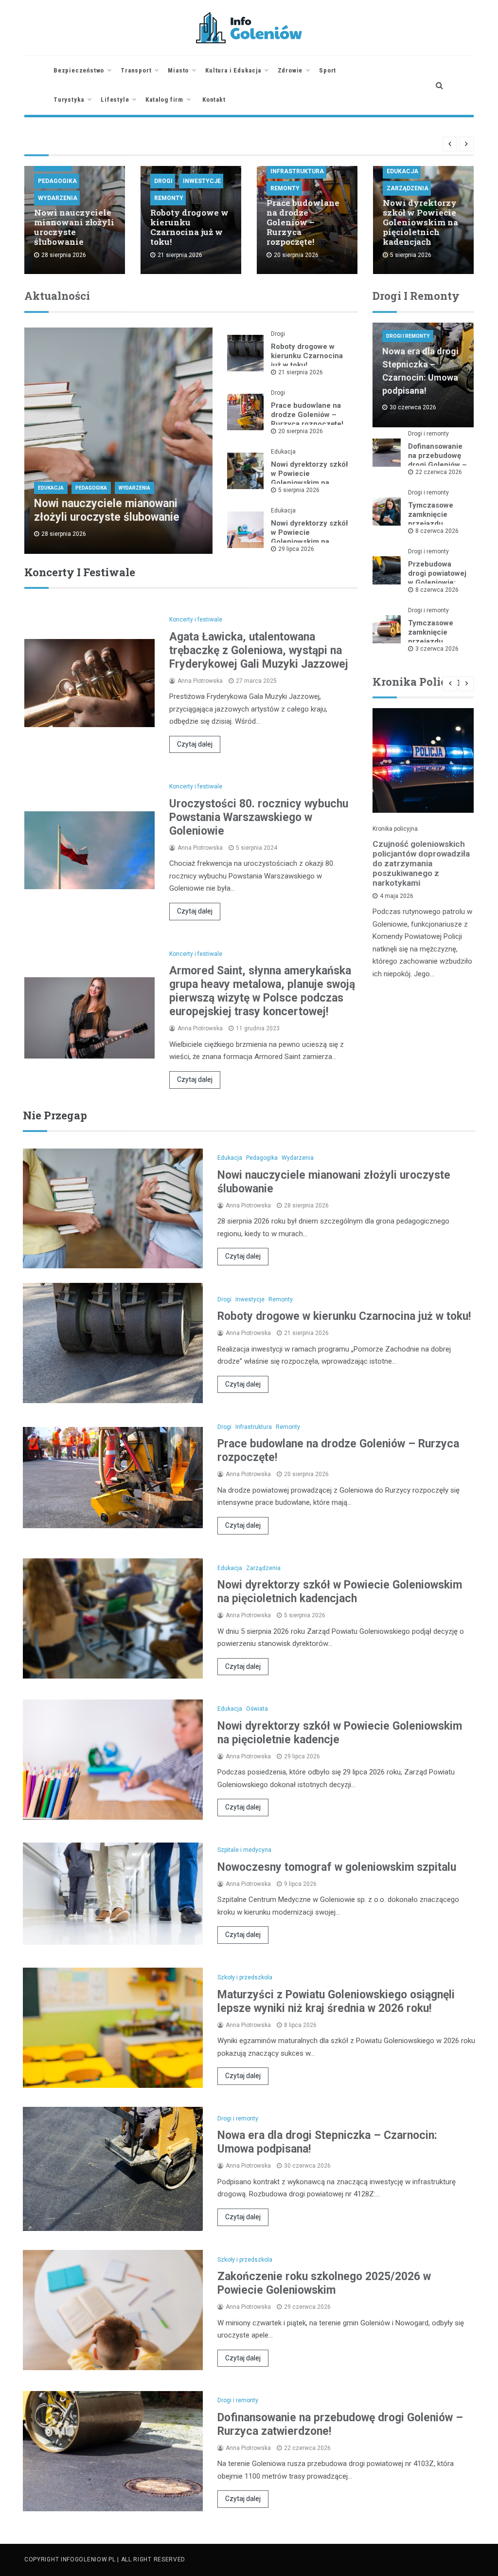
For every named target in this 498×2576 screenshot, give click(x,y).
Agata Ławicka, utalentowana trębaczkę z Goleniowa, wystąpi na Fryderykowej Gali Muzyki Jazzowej (259, 650)
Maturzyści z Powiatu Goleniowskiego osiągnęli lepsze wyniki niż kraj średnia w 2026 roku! (336, 2001)
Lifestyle (115, 100)
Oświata (257, 1709)
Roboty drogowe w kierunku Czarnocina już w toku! (189, 227)
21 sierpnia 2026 (301, 372)
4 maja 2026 (397, 896)
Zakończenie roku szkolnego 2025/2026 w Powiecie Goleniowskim (324, 2283)
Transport (136, 70)
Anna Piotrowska (200, 681)
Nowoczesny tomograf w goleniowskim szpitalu (337, 1867)
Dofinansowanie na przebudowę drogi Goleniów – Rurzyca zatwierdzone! (437, 465)
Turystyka (69, 100)
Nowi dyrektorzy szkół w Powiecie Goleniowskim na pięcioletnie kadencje (310, 537)
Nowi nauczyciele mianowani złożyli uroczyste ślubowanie (74, 227)
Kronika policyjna (395, 829)
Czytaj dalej (195, 744)
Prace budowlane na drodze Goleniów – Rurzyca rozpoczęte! (303, 222)
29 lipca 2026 (296, 549)
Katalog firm (164, 100)
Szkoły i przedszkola (245, 1977)
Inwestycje (202, 181)
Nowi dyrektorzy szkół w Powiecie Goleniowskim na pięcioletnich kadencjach (420, 222)
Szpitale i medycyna (244, 1850)
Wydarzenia (58, 198)
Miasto (178, 70)
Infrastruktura (297, 171)
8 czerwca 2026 (437, 531)
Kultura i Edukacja (233, 70)
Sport (328, 70)
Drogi (163, 181)
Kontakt (214, 100)
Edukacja (402, 171)
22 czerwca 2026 (439, 472)
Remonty (169, 198)
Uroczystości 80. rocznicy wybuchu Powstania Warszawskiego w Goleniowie (259, 817)
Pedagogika (57, 181)
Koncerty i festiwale (196, 620)
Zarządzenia (408, 188)
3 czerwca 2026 (437, 649)
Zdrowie (290, 70)
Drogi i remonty (408, 336)
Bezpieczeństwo (79, 70)
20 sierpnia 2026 (301, 431)
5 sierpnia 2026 (299, 490)
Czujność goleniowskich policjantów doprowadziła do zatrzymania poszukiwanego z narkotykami (421, 863)
